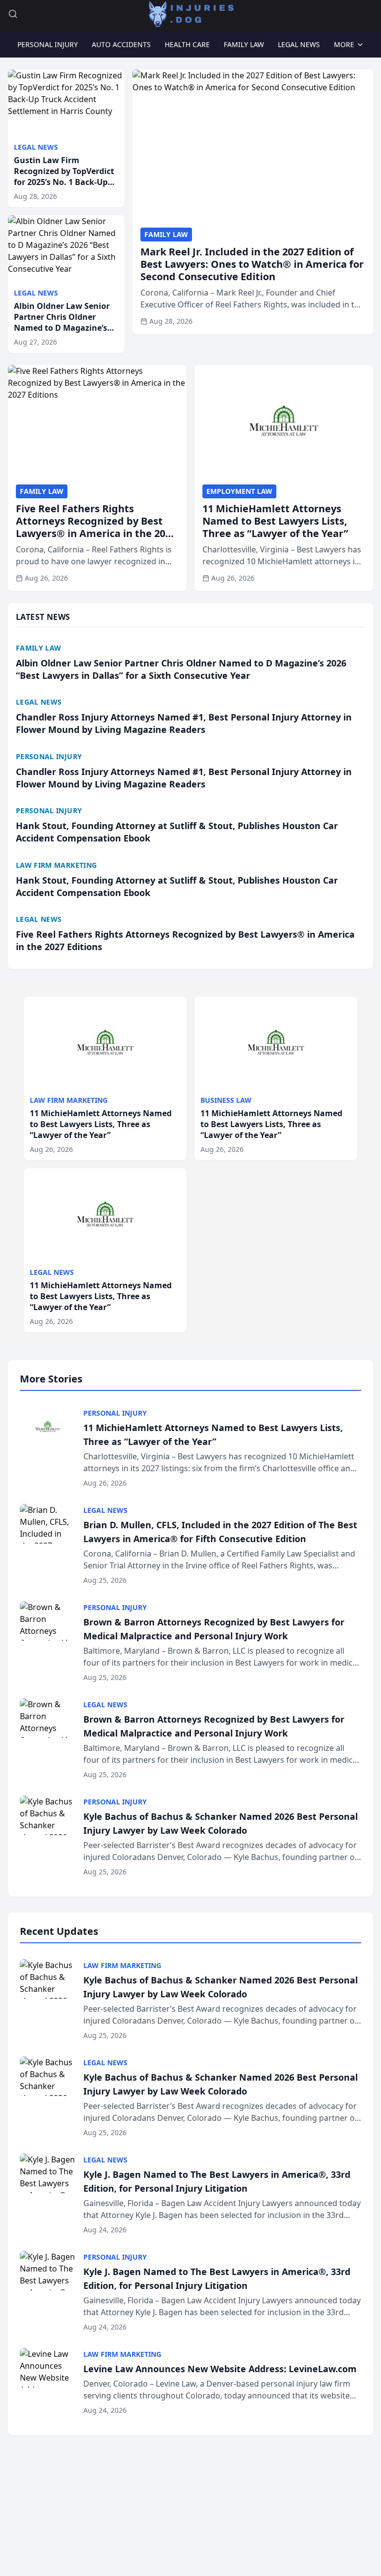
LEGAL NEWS (299, 44)
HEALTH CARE (187, 44)
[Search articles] (13, 14)
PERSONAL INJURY (48, 44)
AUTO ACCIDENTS (121, 44)
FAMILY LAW (244, 44)
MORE (344, 44)
